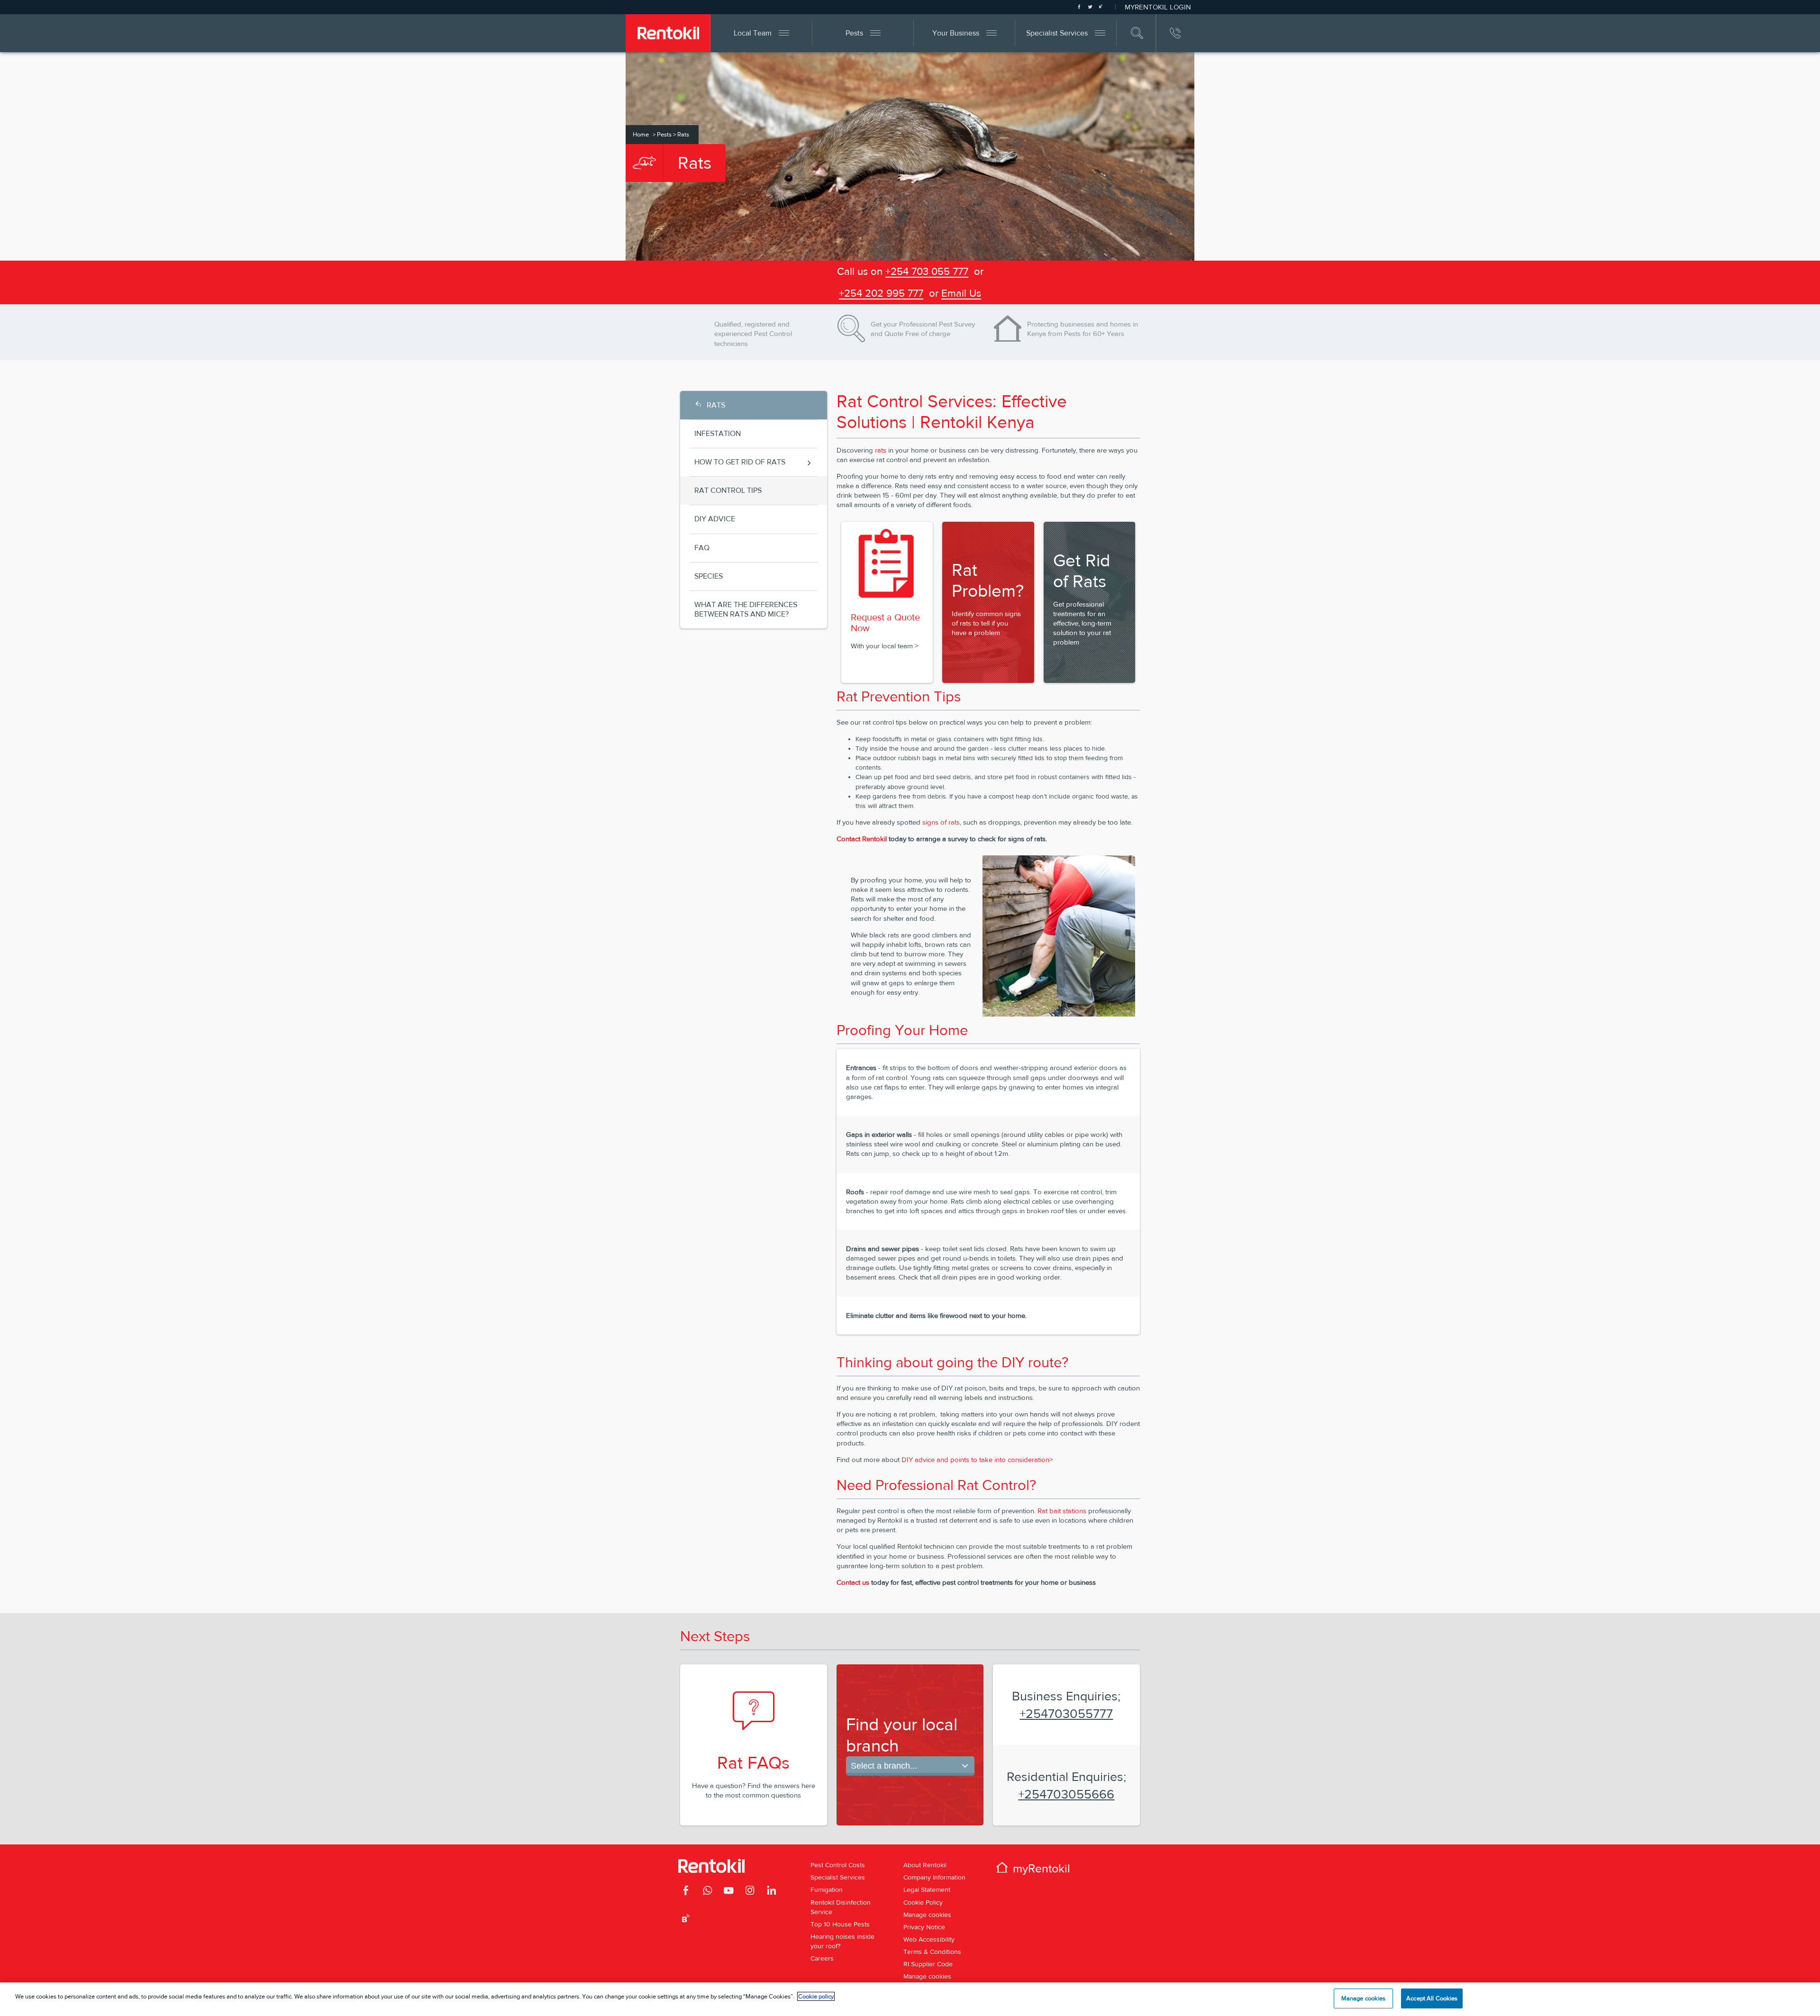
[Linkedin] (771, 1892)
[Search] (1137, 33)
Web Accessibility (929, 1939)
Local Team (753, 33)
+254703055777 (1066, 1713)
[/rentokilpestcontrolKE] (686, 1892)
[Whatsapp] (707, 1892)
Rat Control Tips (728, 490)
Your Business (956, 33)
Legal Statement (927, 1889)
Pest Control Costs (838, 1865)
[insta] (750, 1892)
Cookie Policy (923, 1902)
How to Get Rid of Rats (740, 462)
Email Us (961, 293)
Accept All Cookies (1432, 1998)
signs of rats (941, 822)
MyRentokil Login (1158, 7)
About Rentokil (925, 1865)
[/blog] (686, 1920)
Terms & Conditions (932, 1952)
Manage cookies (927, 1915)
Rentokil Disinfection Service (841, 1907)
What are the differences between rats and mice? (746, 609)
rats (881, 450)
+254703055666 (1066, 1794)
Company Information (934, 1877)
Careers (822, 1958)
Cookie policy (816, 1996)
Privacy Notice (924, 1927)
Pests (854, 33)
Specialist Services (1057, 33)
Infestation (718, 433)
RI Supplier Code (928, 1964)
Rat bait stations (1062, 1511)
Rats (716, 405)
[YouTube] (729, 1892)
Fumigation (827, 1889)
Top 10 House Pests (840, 1924)
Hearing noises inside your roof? (842, 1941)
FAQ (702, 548)
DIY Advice (715, 519)
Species (709, 576)
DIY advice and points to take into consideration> (977, 1459)
